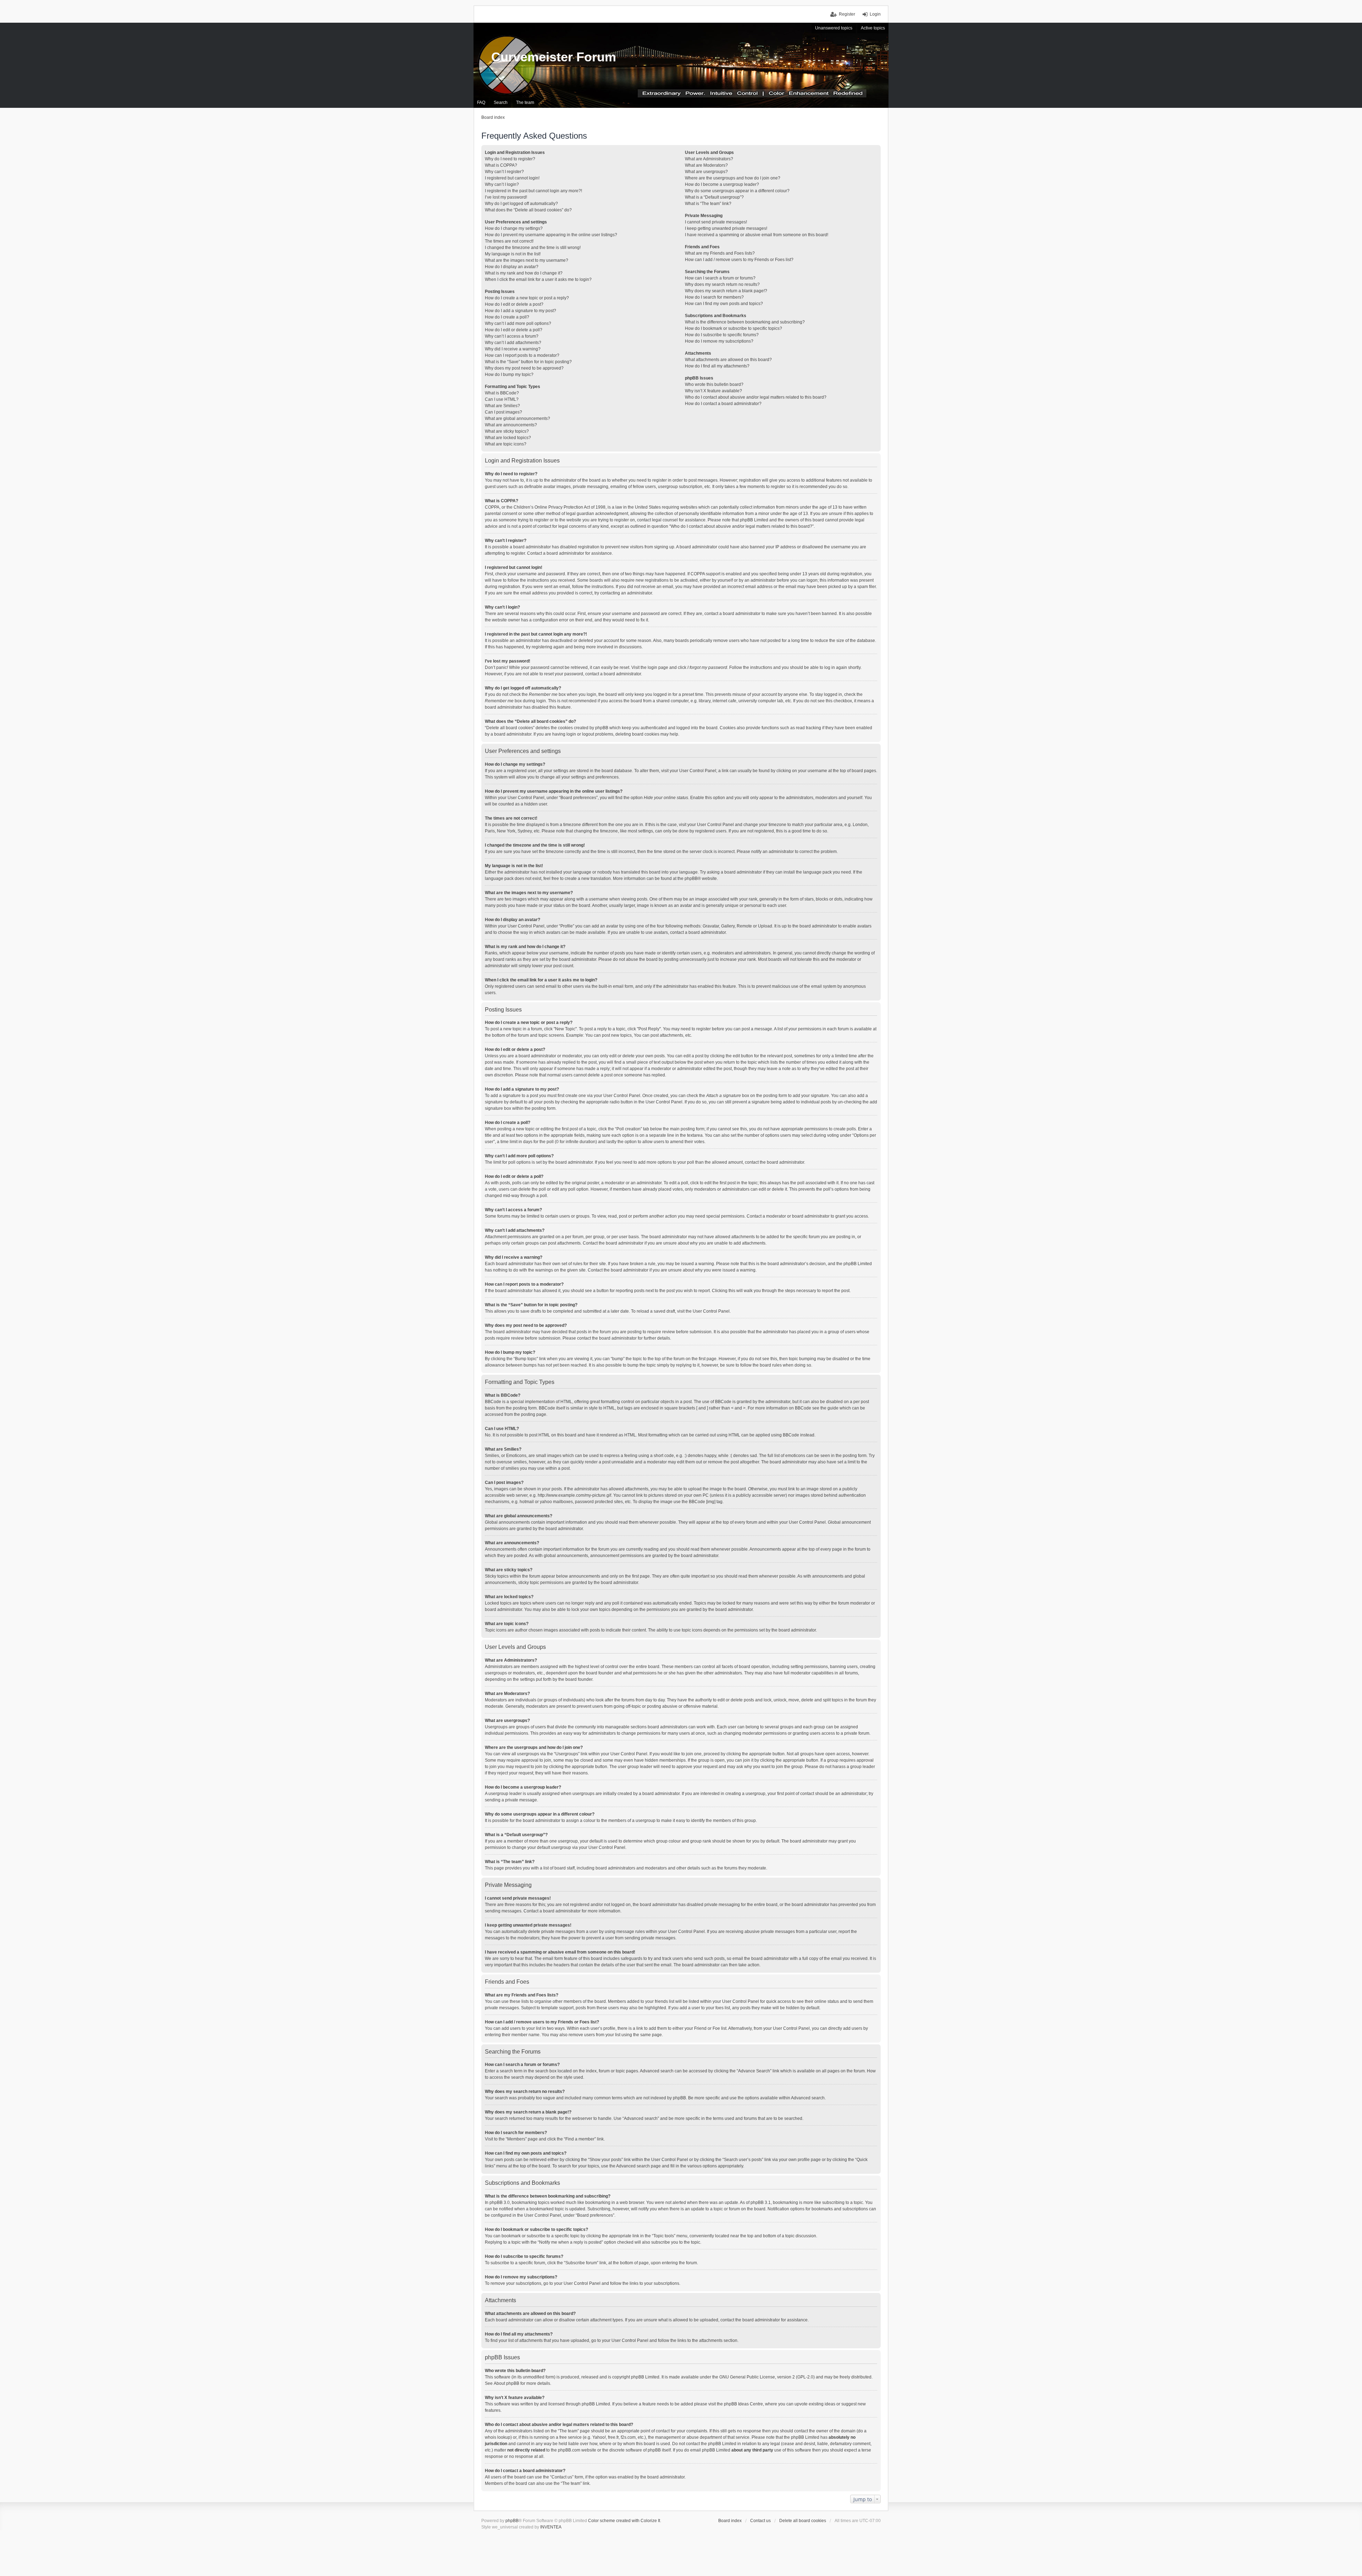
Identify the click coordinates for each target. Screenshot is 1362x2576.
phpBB (691, 879)
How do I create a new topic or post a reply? (527, 298)
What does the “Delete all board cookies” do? (528, 210)
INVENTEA (551, 2527)
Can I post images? (503, 412)
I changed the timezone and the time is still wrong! (533, 248)
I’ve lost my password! (506, 197)
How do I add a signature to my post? (521, 311)
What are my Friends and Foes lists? (720, 253)
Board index (730, 2521)
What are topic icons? (506, 444)
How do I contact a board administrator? (723, 404)
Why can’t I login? (502, 184)
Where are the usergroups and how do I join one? (733, 178)
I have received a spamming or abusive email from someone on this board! (757, 235)
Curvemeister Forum (554, 57)
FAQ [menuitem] (481, 103)
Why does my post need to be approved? (524, 368)
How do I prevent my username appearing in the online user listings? (551, 235)
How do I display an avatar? (512, 267)
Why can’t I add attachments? (513, 343)
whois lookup (498, 2437)
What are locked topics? (508, 438)
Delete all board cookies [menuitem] (803, 2521)
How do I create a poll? (507, 317)
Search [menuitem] (501, 103)
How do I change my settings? (514, 228)
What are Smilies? (502, 406)
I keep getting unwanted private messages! (726, 228)
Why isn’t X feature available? (713, 391)
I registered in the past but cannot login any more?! (533, 191)
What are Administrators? (709, 159)
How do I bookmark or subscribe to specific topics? (733, 328)
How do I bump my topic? (509, 375)
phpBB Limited (645, 2377)
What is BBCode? (502, 393)
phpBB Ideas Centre (743, 2404)
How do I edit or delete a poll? (514, 330)
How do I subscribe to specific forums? (722, 335)
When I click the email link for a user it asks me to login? (538, 279)
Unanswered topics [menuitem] (834, 28)
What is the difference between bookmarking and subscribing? (745, 322)
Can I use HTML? (502, 399)
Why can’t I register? (504, 172)
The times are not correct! (509, 241)
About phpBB (506, 2383)
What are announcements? (511, 425)
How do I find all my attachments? (717, 366)
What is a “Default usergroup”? (714, 197)
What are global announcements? (517, 419)
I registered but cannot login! (512, 178)
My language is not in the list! (513, 254)
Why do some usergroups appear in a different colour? (737, 191)
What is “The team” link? (708, 204)
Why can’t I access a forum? (512, 336)
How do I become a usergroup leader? (722, 184)
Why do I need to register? (510, 159)
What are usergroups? (706, 172)
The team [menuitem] (525, 103)
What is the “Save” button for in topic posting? (528, 362)
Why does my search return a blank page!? (726, 291)
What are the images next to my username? (527, 260)
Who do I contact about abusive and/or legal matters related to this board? (756, 397)
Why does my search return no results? (722, 284)
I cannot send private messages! (716, 222)
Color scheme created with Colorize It (624, 2521)
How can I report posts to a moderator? (522, 355)
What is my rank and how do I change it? (524, 273)
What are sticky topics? (507, 431)
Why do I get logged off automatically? (521, 204)
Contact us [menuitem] (760, 2521)
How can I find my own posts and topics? (724, 304)
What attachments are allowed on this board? (728, 360)
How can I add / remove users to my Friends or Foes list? (739, 260)
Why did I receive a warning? (513, 349)
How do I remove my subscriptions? (719, 341)
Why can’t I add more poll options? (518, 323)
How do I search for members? (714, 297)
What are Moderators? (706, 165)
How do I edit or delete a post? (514, 304)
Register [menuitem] (847, 14)
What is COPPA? (501, 165)
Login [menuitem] (875, 14)
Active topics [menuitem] (873, 28)
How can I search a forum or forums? (720, 278)
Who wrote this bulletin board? (714, 384)
